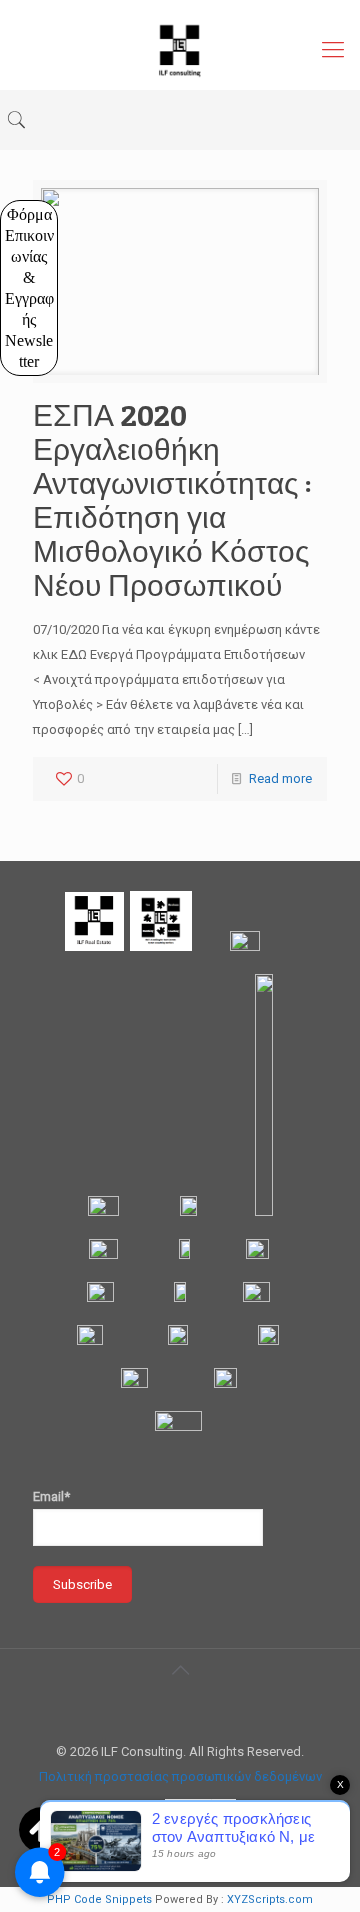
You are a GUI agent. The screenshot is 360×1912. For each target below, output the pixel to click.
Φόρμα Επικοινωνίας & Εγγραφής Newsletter (30, 288)
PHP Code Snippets (99, 1899)
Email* (51, 1496)
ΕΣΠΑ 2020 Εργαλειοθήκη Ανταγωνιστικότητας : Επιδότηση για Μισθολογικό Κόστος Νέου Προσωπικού (172, 500)
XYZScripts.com (270, 1899)
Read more (280, 778)
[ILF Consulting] (180, 50)
